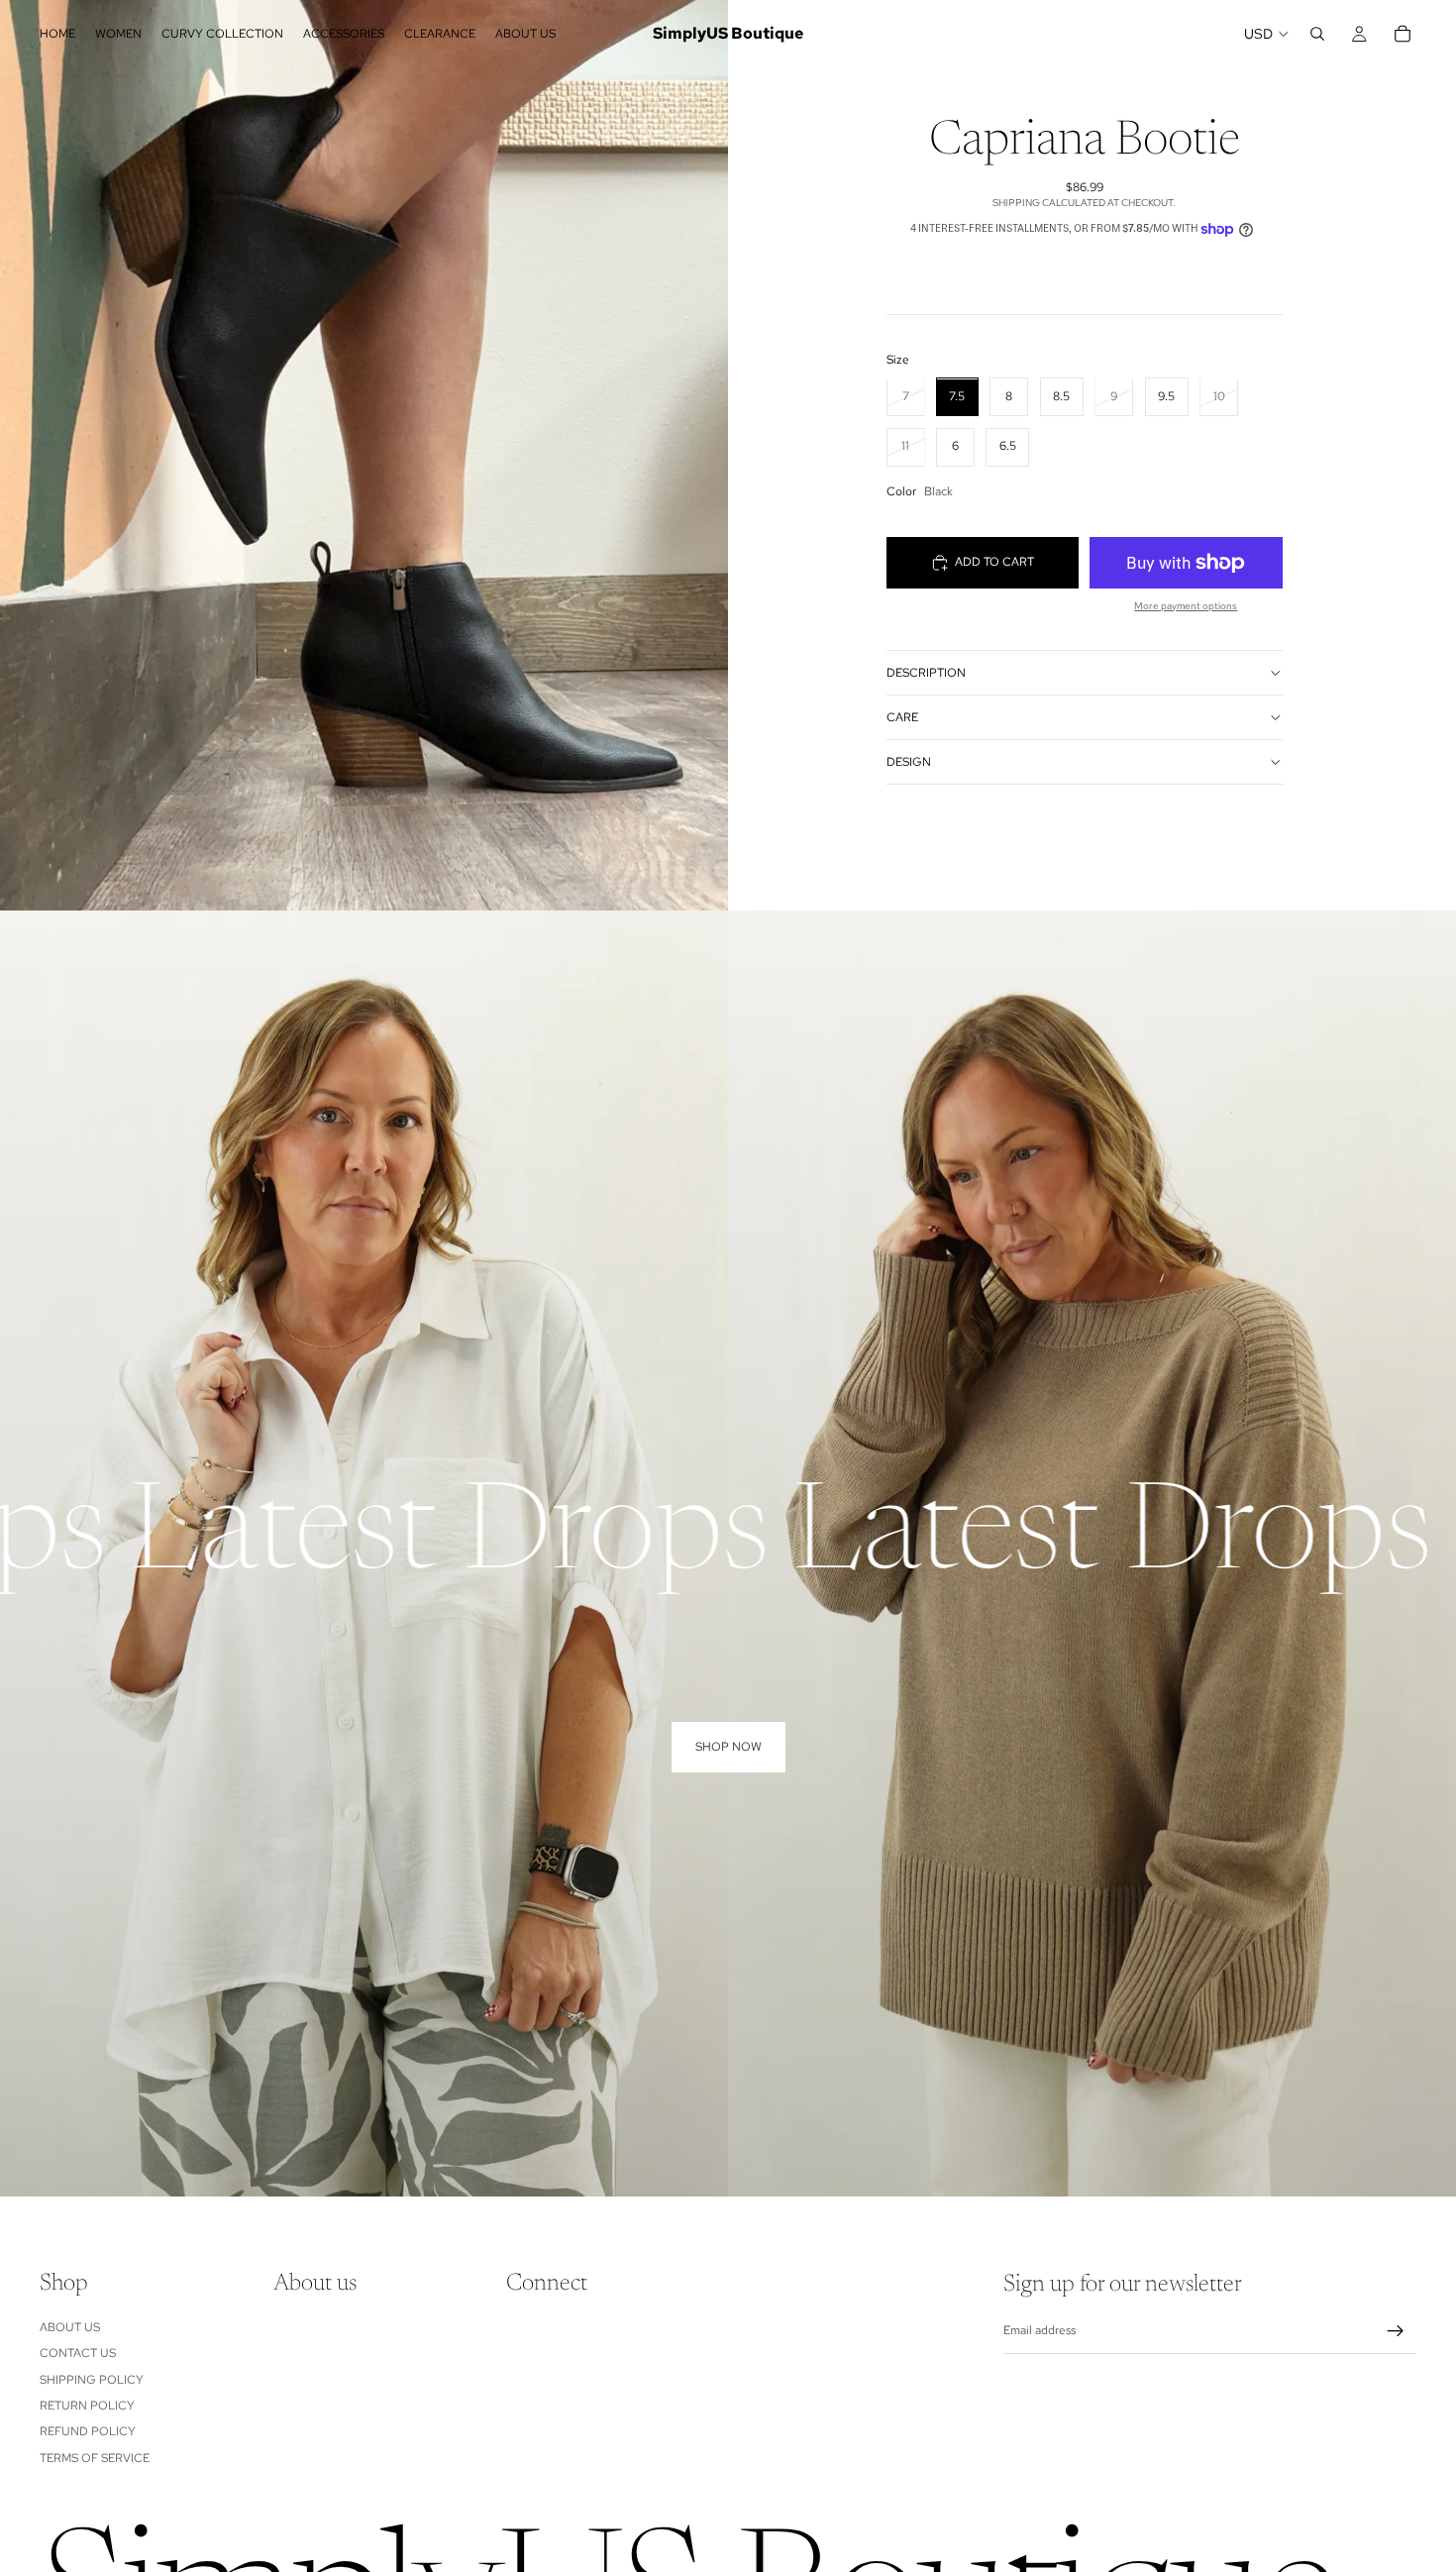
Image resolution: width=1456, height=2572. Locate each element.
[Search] (1317, 34)
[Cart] (1403, 34)
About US (70, 2327)
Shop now (728, 1747)
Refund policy (88, 2431)
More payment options (1186, 606)
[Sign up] (1396, 2331)
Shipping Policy (92, 2379)
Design (909, 762)
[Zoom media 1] (364, 455)
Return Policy (87, 2406)
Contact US (78, 2353)
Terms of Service (95, 2457)
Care (902, 717)
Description (926, 673)
